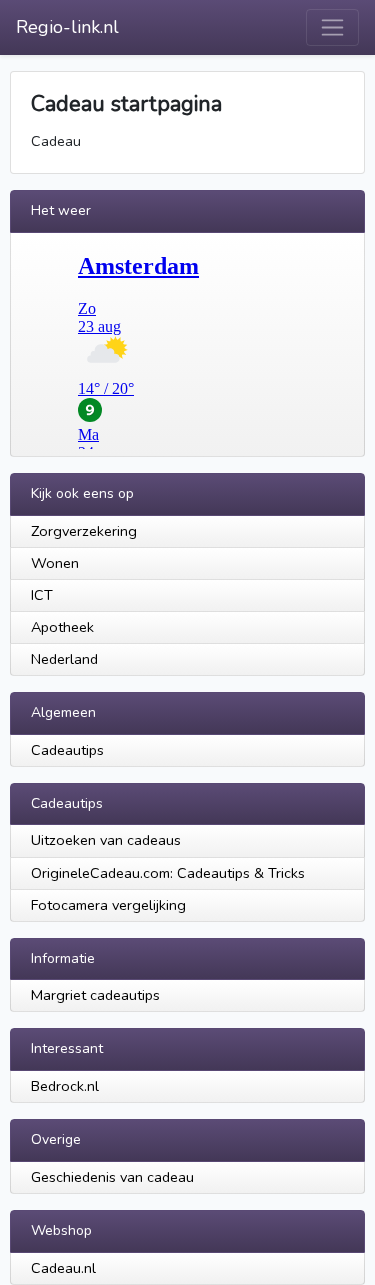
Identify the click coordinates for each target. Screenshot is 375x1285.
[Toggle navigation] (332, 27)
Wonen (55, 563)
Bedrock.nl (65, 1086)
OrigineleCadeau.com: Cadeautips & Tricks (168, 873)
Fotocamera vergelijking (108, 905)
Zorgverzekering (84, 531)
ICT (42, 595)
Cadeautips (67, 750)
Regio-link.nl (67, 27)
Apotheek (62, 627)
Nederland (64, 659)
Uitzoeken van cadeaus (106, 840)
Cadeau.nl (63, 1268)
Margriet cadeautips (95, 995)
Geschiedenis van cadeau (112, 1177)
